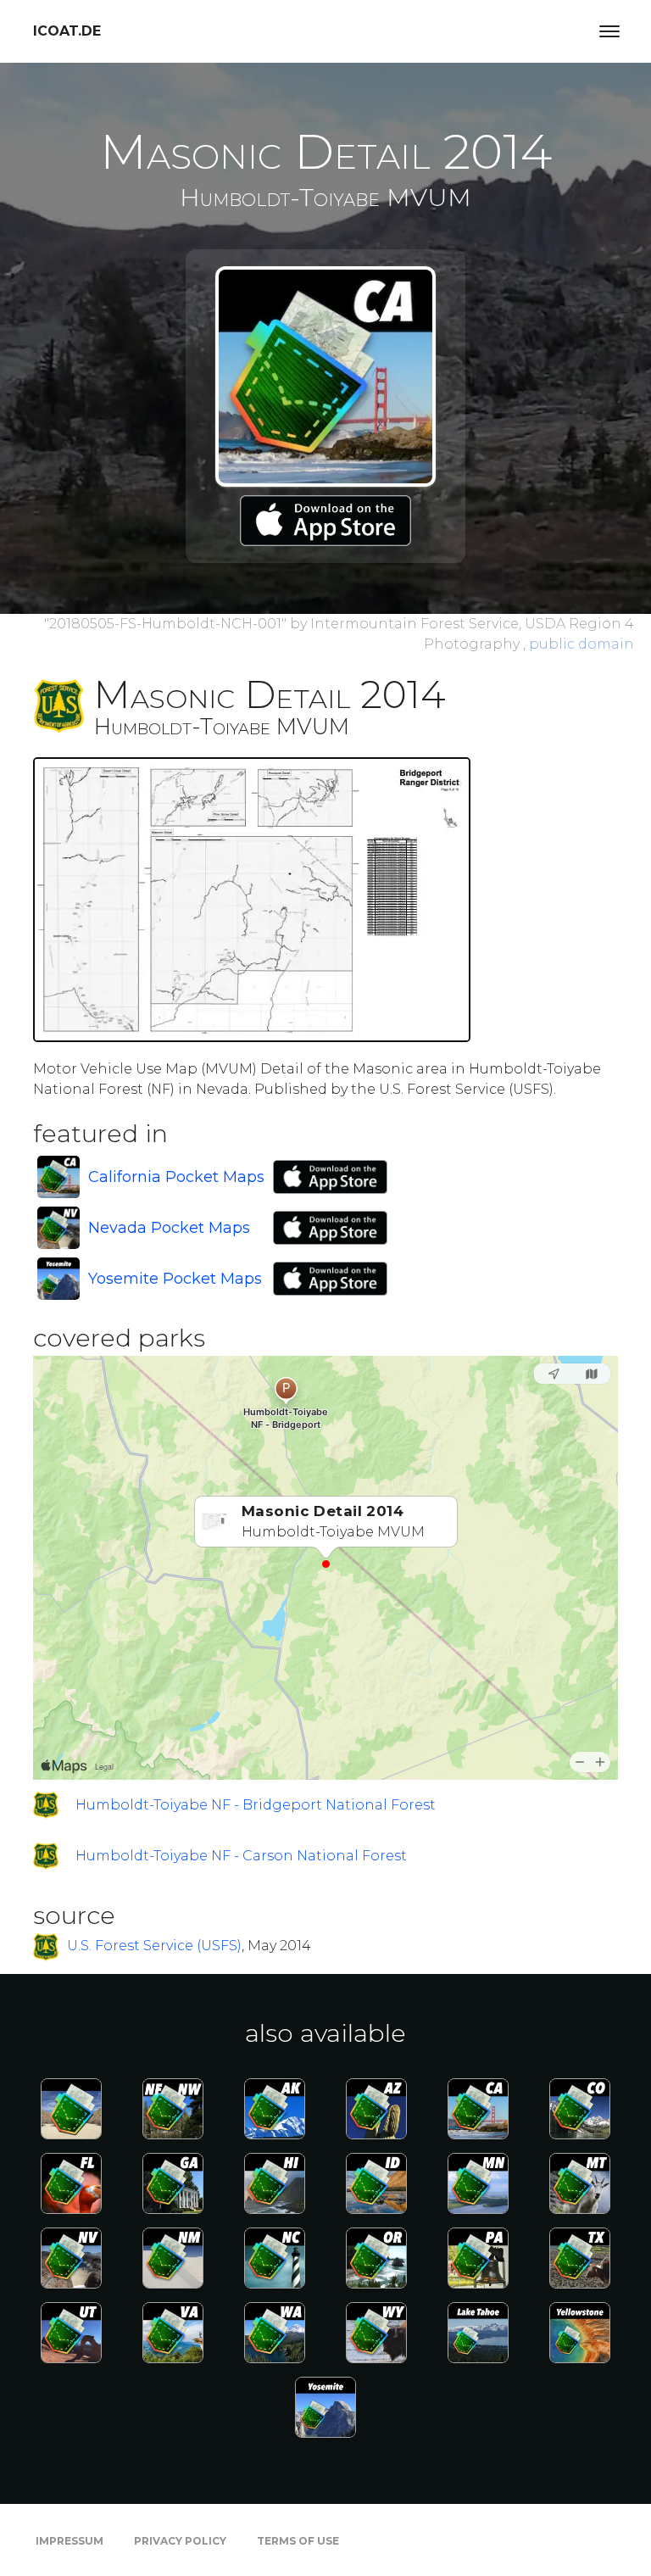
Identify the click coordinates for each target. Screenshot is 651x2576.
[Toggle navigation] (609, 31)
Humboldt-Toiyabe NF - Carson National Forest (241, 1856)
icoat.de (67, 31)
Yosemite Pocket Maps (175, 1279)
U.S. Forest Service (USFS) (154, 1946)
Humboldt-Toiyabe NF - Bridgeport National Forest (256, 1805)
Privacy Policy (180, 2541)
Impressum (70, 2541)
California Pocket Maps (176, 1177)
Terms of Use (298, 2541)
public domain (581, 644)
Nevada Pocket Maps (169, 1228)
